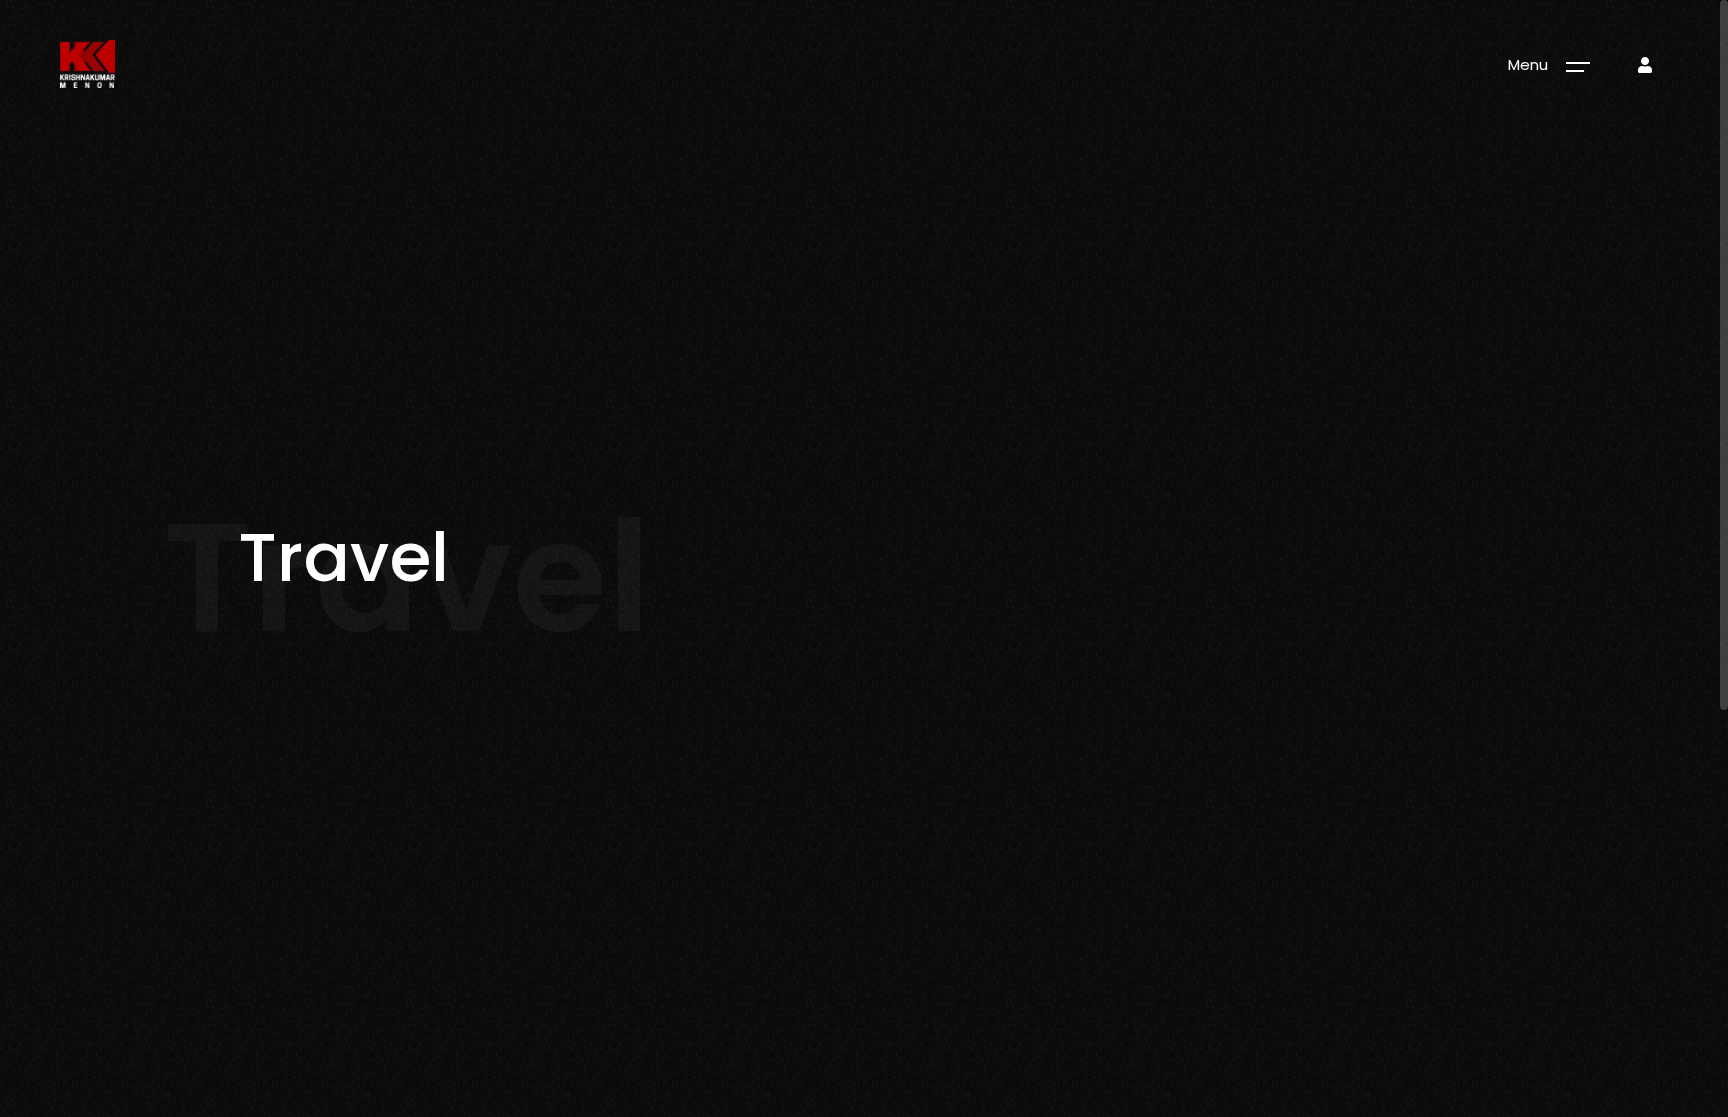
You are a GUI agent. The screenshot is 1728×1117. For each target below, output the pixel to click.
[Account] (1645, 65)
